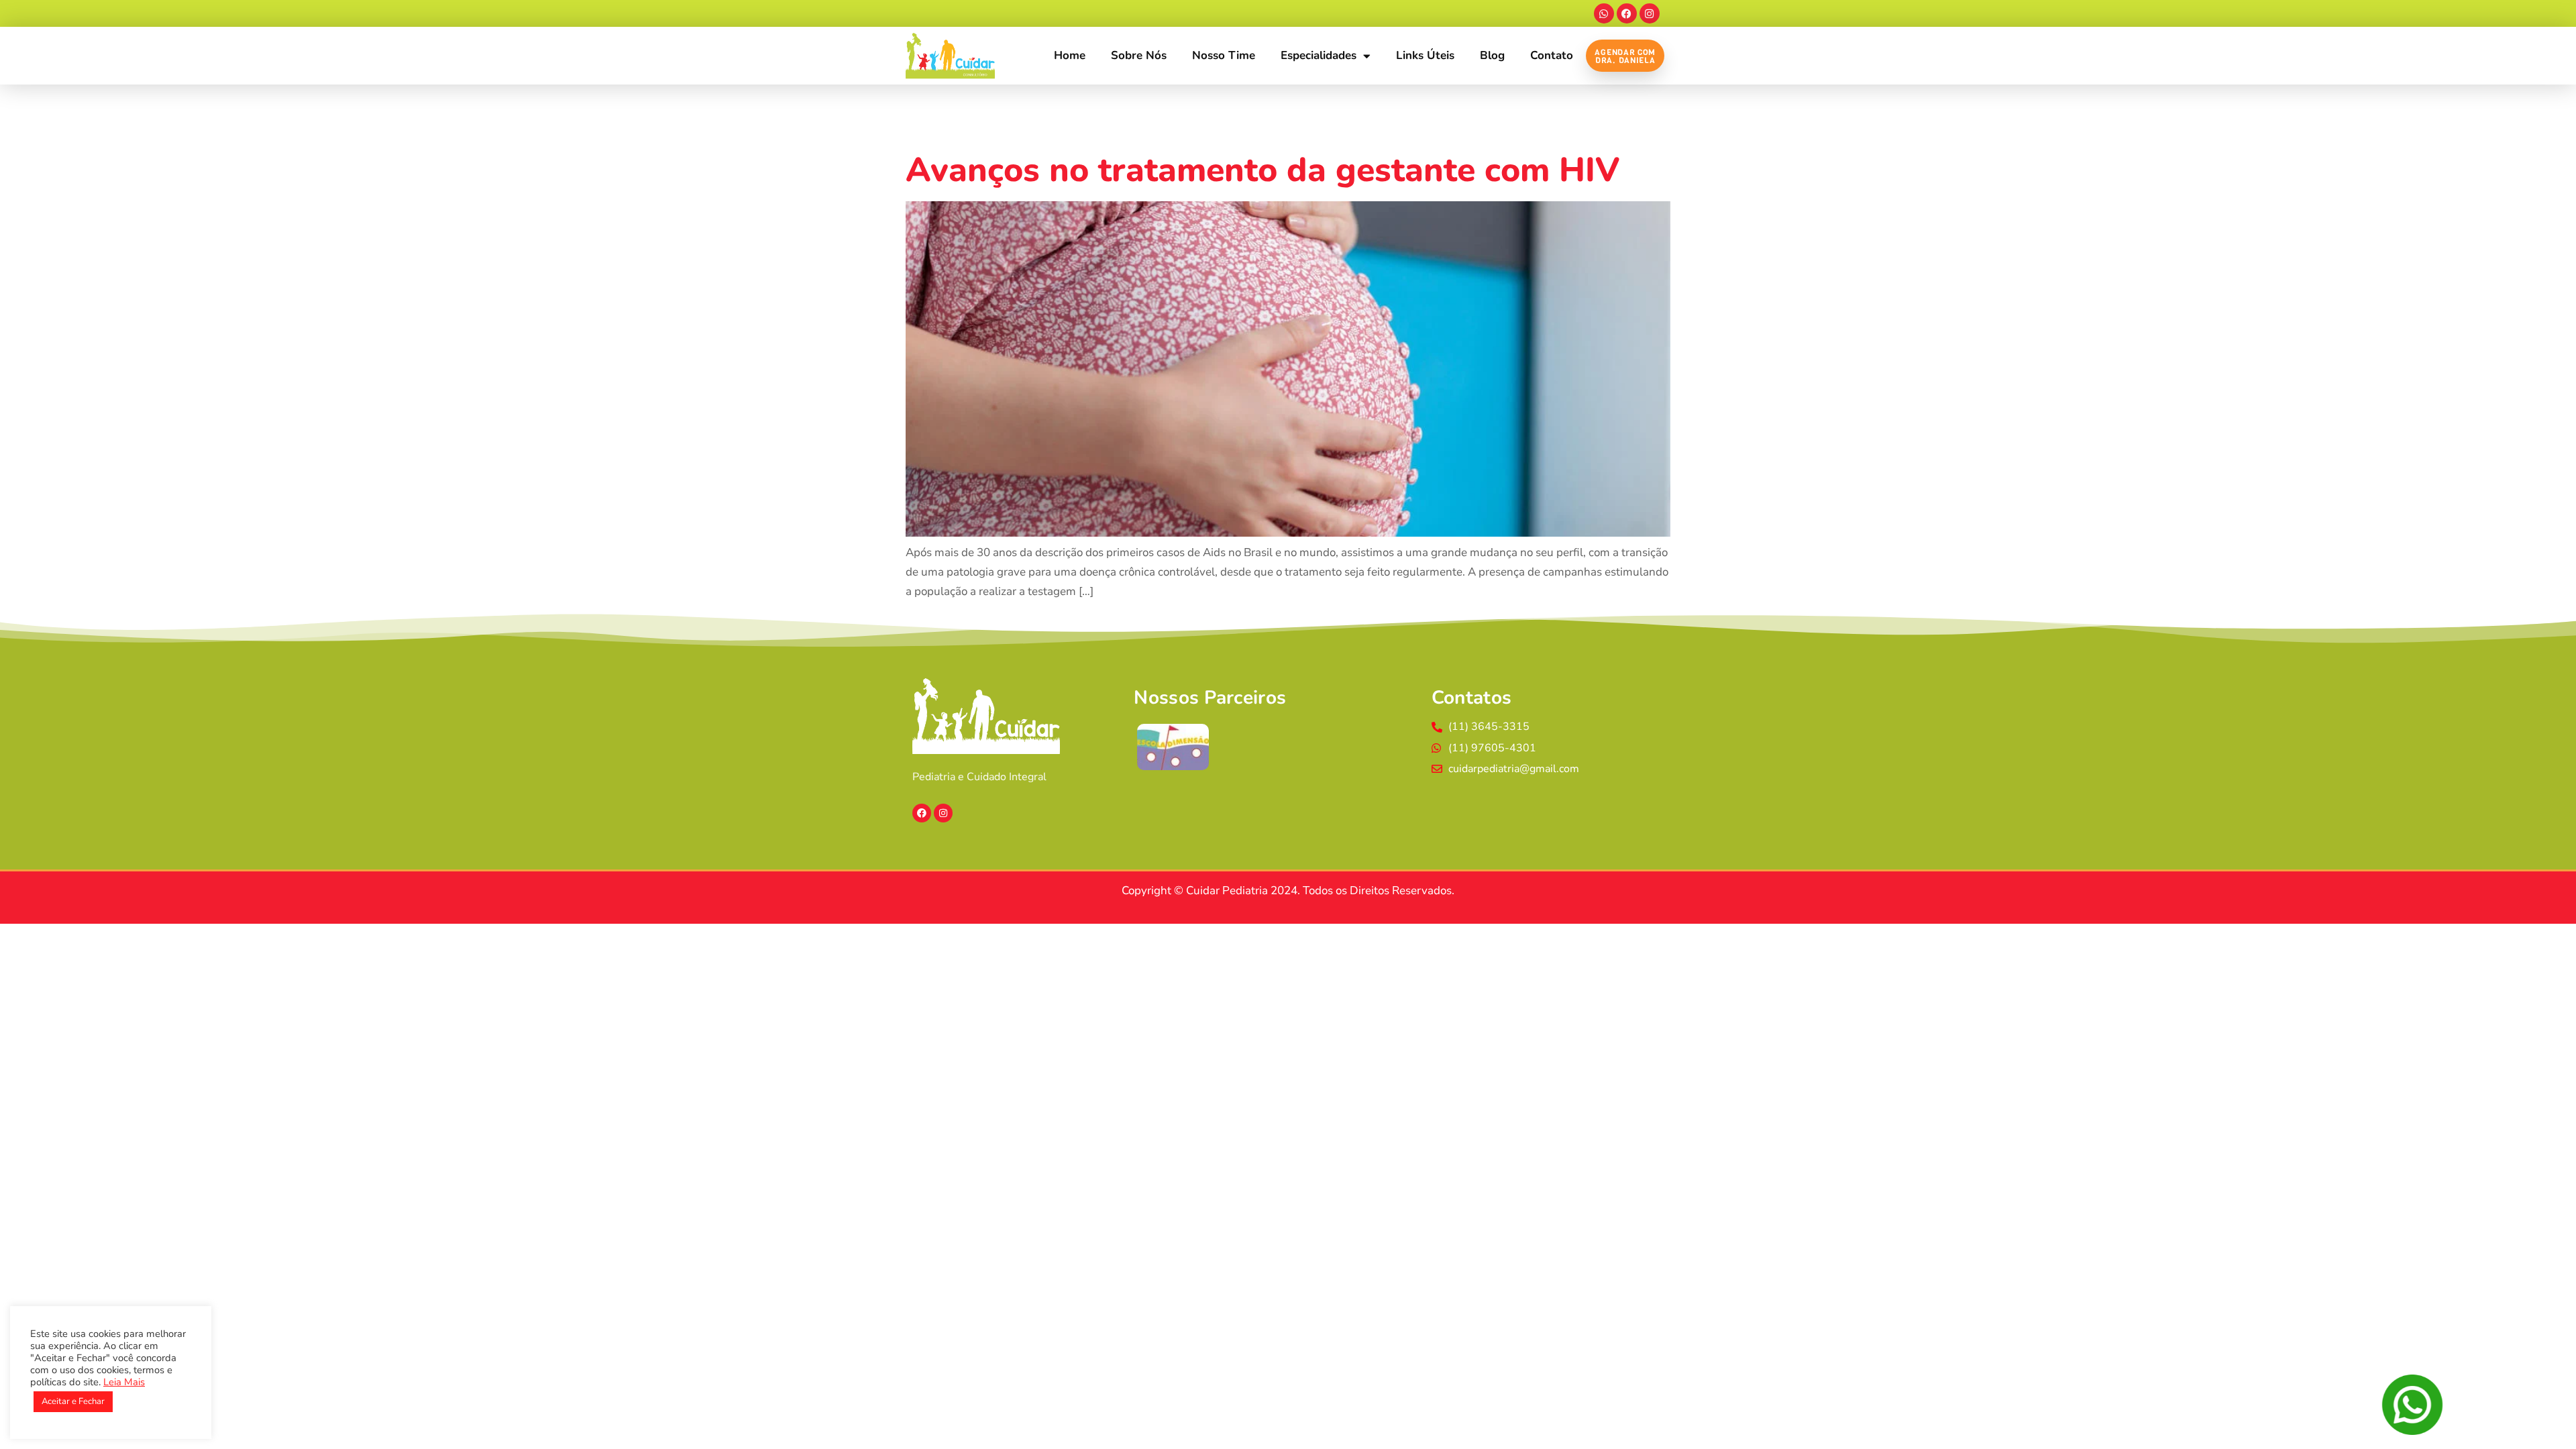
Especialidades (1319, 55)
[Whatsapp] (1604, 13)
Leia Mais (124, 1382)
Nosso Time (1224, 55)
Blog (1492, 55)
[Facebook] (1627, 13)
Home (1070, 55)
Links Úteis (1425, 55)
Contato (1552, 55)
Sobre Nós (1139, 55)
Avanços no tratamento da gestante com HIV (1263, 170)
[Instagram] (1650, 13)
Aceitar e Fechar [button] (73, 1401)
